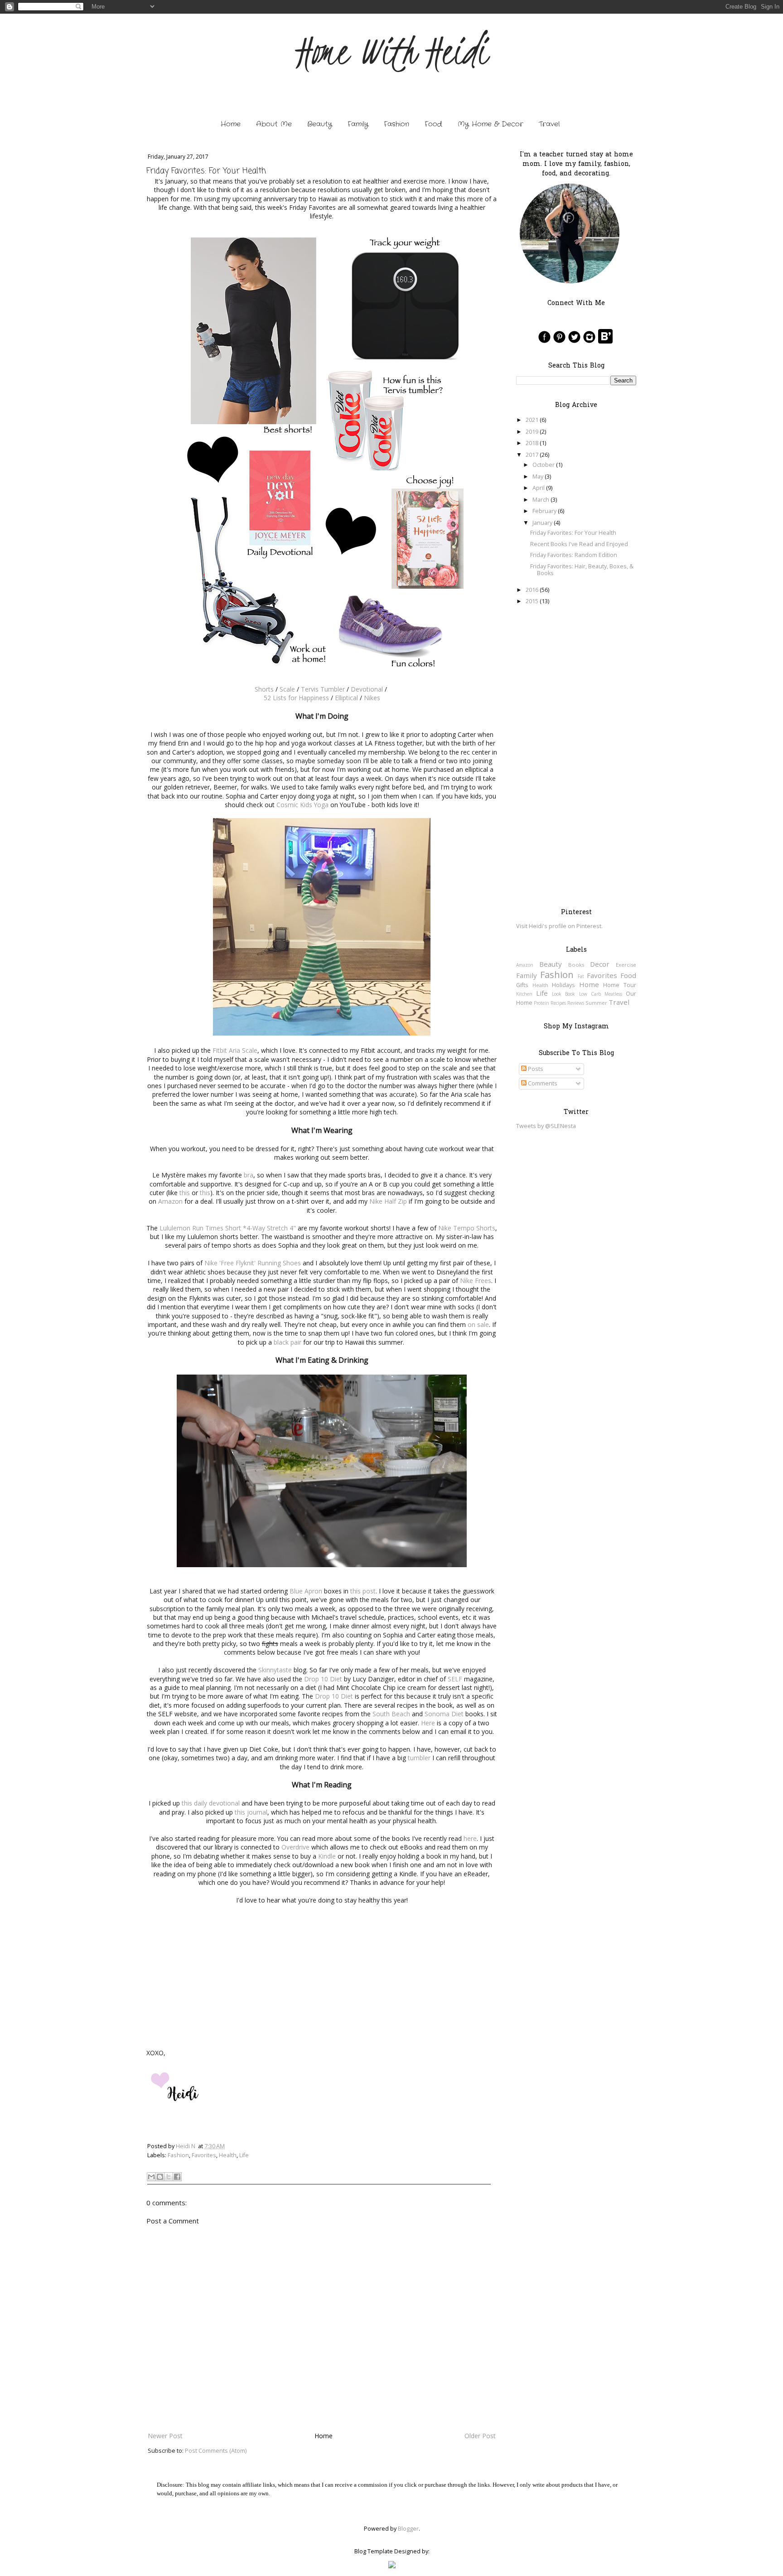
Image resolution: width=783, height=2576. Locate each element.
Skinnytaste (275, 1670)
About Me (274, 124)
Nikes (372, 698)
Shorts (264, 689)
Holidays (563, 985)
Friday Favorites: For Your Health (573, 533)
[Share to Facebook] (177, 2177)
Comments (542, 1083)
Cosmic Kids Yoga (302, 805)
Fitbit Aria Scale (235, 1050)
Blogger (408, 2529)
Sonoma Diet (444, 1714)
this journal (251, 1812)
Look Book (563, 994)
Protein (541, 1003)
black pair (288, 1342)
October (544, 465)
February (544, 511)
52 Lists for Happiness (296, 698)
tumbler (419, 1758)
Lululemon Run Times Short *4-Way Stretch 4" (228, 1228)
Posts (535, 1069)
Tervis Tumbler (323, 689)
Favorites (204, 2155)
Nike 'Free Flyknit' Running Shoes (253, 1263)
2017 (532, 455)
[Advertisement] (576, 756)
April (539, 488)
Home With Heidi (392, 51)
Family (358, 124)
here (470, 1838)
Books (576, 965)
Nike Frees (476, 1281)
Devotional (367, 689)
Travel (549, 124)
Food (433, 124)
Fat (581, 976)
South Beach (391, 1714)
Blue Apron (306, 1591)
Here (428, 1723)
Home (231, 124)
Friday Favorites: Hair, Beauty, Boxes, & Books (582, 570)
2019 (532, 432)
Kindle (327, 1856)
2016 (532, 590)
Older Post (480, 2436)
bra (249, 1175)
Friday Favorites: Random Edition (574, 555)
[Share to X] (169, 2177)
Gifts (522, 985)
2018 (532, 443)
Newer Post (165, 2436)
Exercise (626, 965)
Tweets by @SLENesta (546, 1126)
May (538, 477)
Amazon (170, 1201)
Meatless (613, 994)
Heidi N (186, 2146)
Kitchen (524, 994)
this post (363, 1591)
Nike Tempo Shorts (467, 1228)
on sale (478, 1324)
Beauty (320, 124)
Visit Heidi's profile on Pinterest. (559, 926)
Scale (287, 689)
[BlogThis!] (160, 2177)
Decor (600, 964)
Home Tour (620, 985)
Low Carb (590, 994)
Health (228, 2155)
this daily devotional (211, 1803)
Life (244, 2155)
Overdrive (295, 1847)
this (185, 1193)
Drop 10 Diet (323, 1679)
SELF (455, 1679)
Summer (596, 1003)
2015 (532, 601)
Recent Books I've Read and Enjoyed (579, 544)
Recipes (558, 1003)
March (541, 500)
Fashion (396, 124)
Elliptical (346, 698)
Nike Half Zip (388, 1201)
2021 (532, 420)
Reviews (576, 1003)
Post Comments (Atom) (216, 2451)
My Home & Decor (491, 124)
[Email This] (151, 2177)
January (542, 523)
